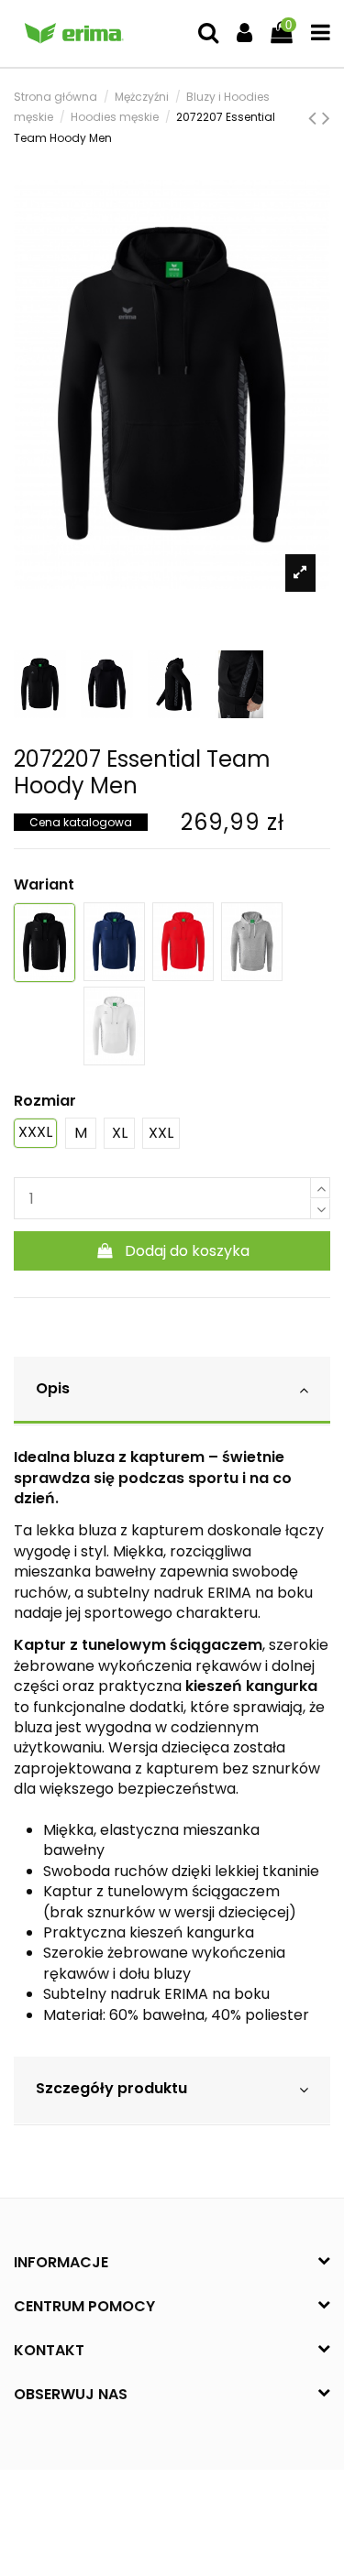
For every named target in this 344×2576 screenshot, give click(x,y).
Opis (53, 1388)
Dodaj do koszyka (187, 1251)
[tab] (172, 1391)
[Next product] (326, 118)
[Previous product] (315, 118)
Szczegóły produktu (111, 2088)
